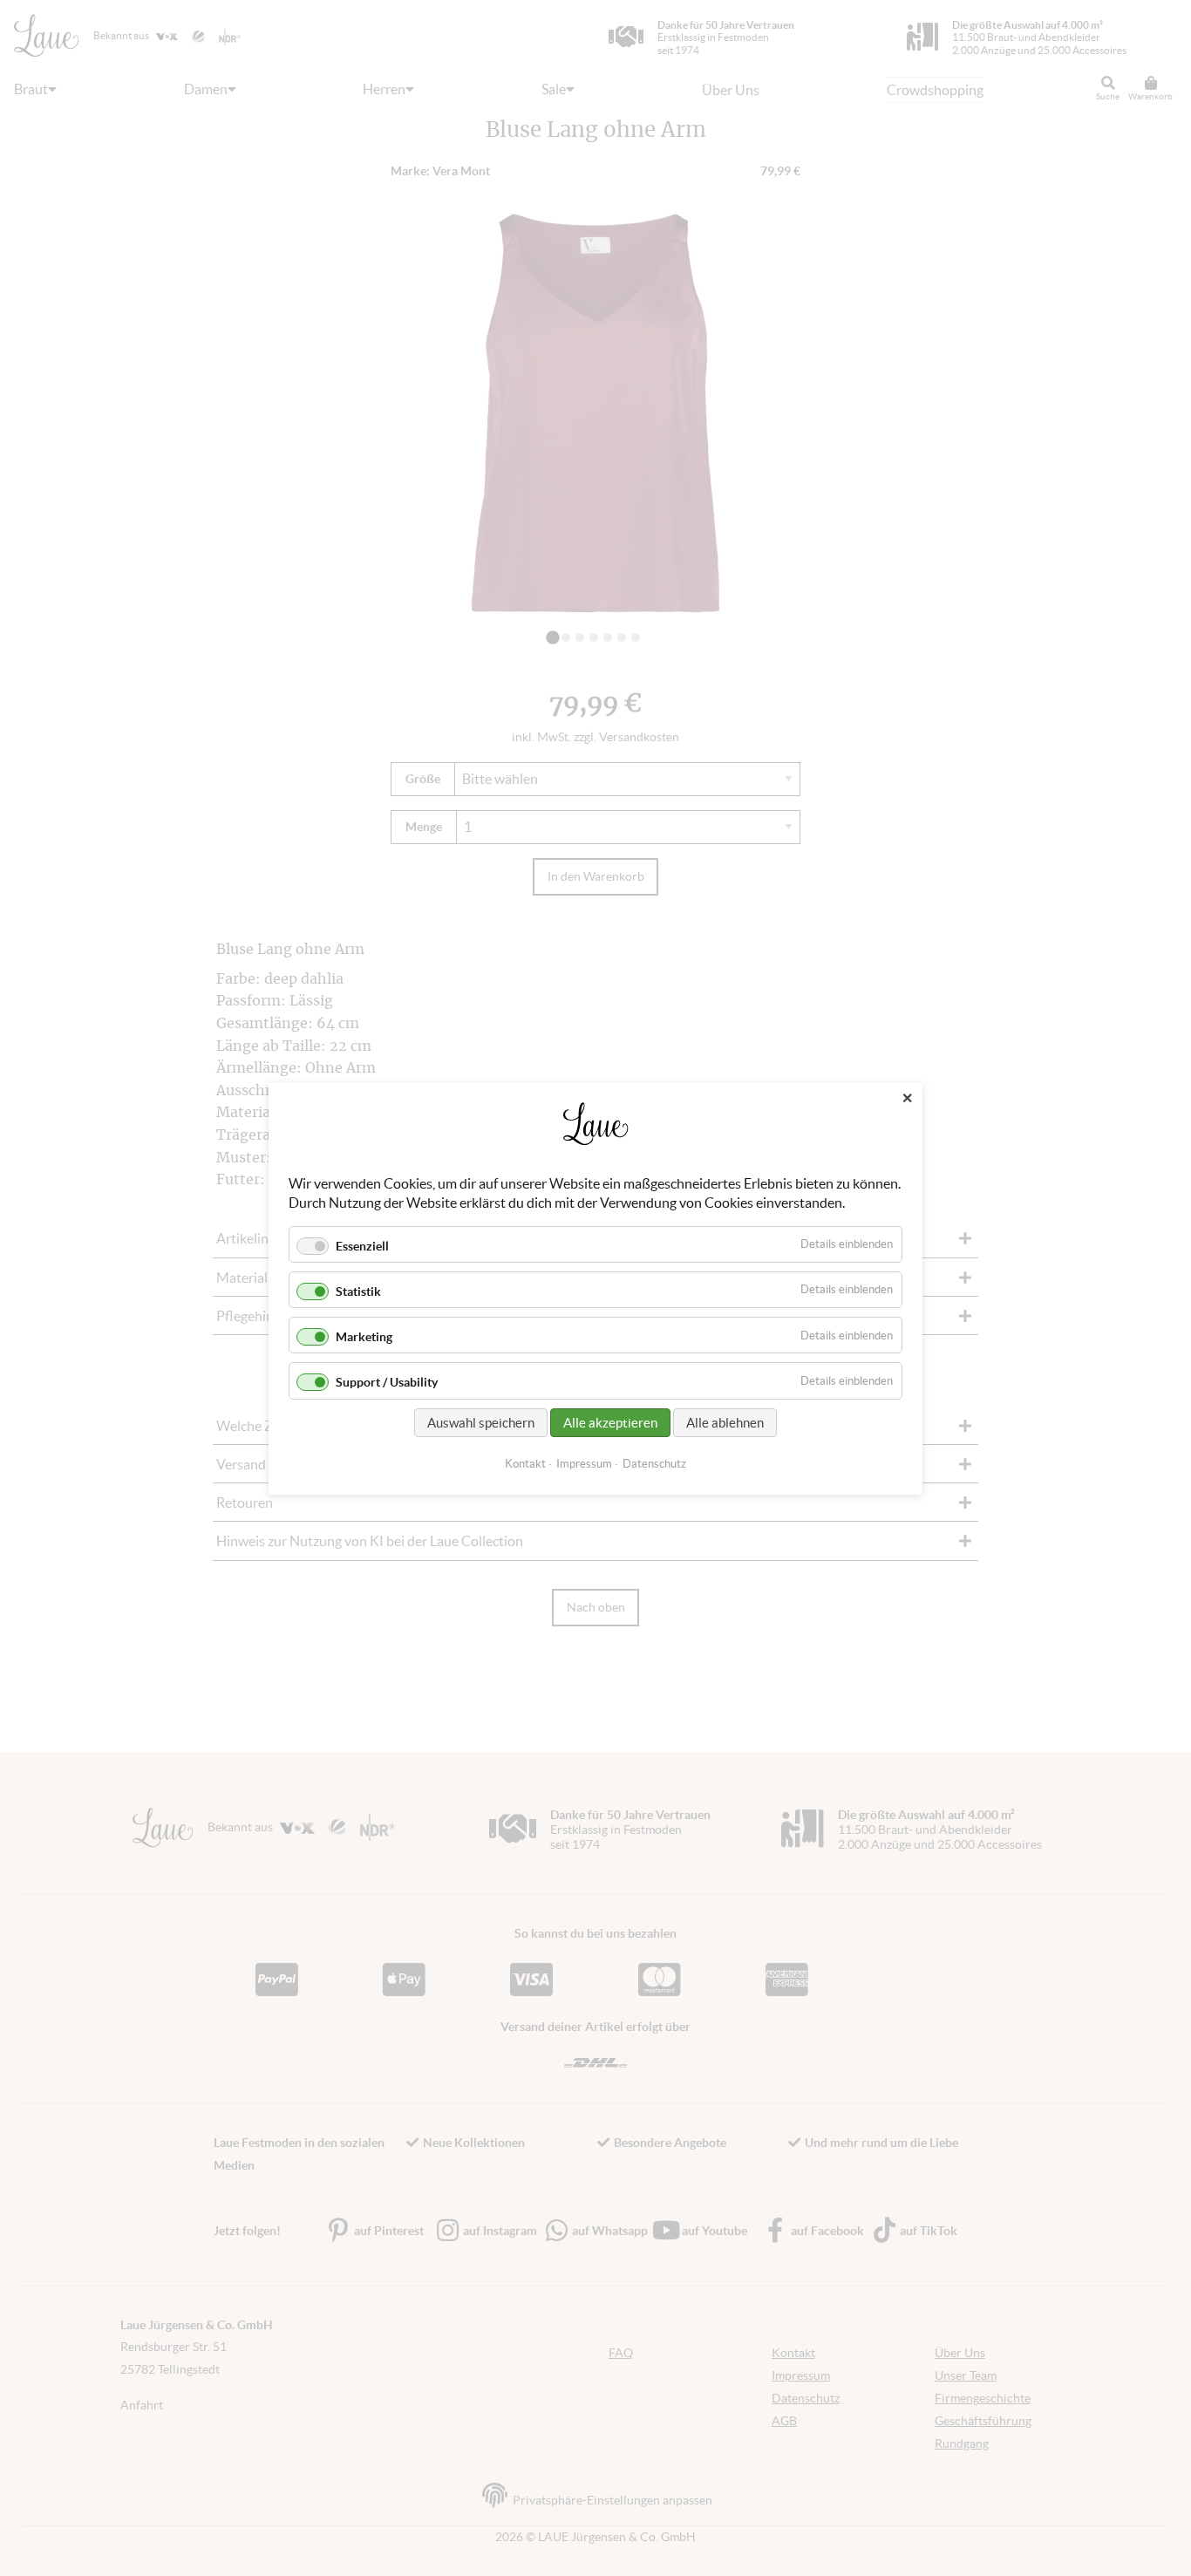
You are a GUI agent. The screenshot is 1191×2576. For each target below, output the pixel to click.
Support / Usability (387, 1382)
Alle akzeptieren (610, 1422)
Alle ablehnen (725, 1422)
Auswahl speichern (481, 1422)
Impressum (584, 1463)
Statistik (358, 1291)
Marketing (364, 1337)
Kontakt (525, 1463)
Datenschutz (654, 1463)
